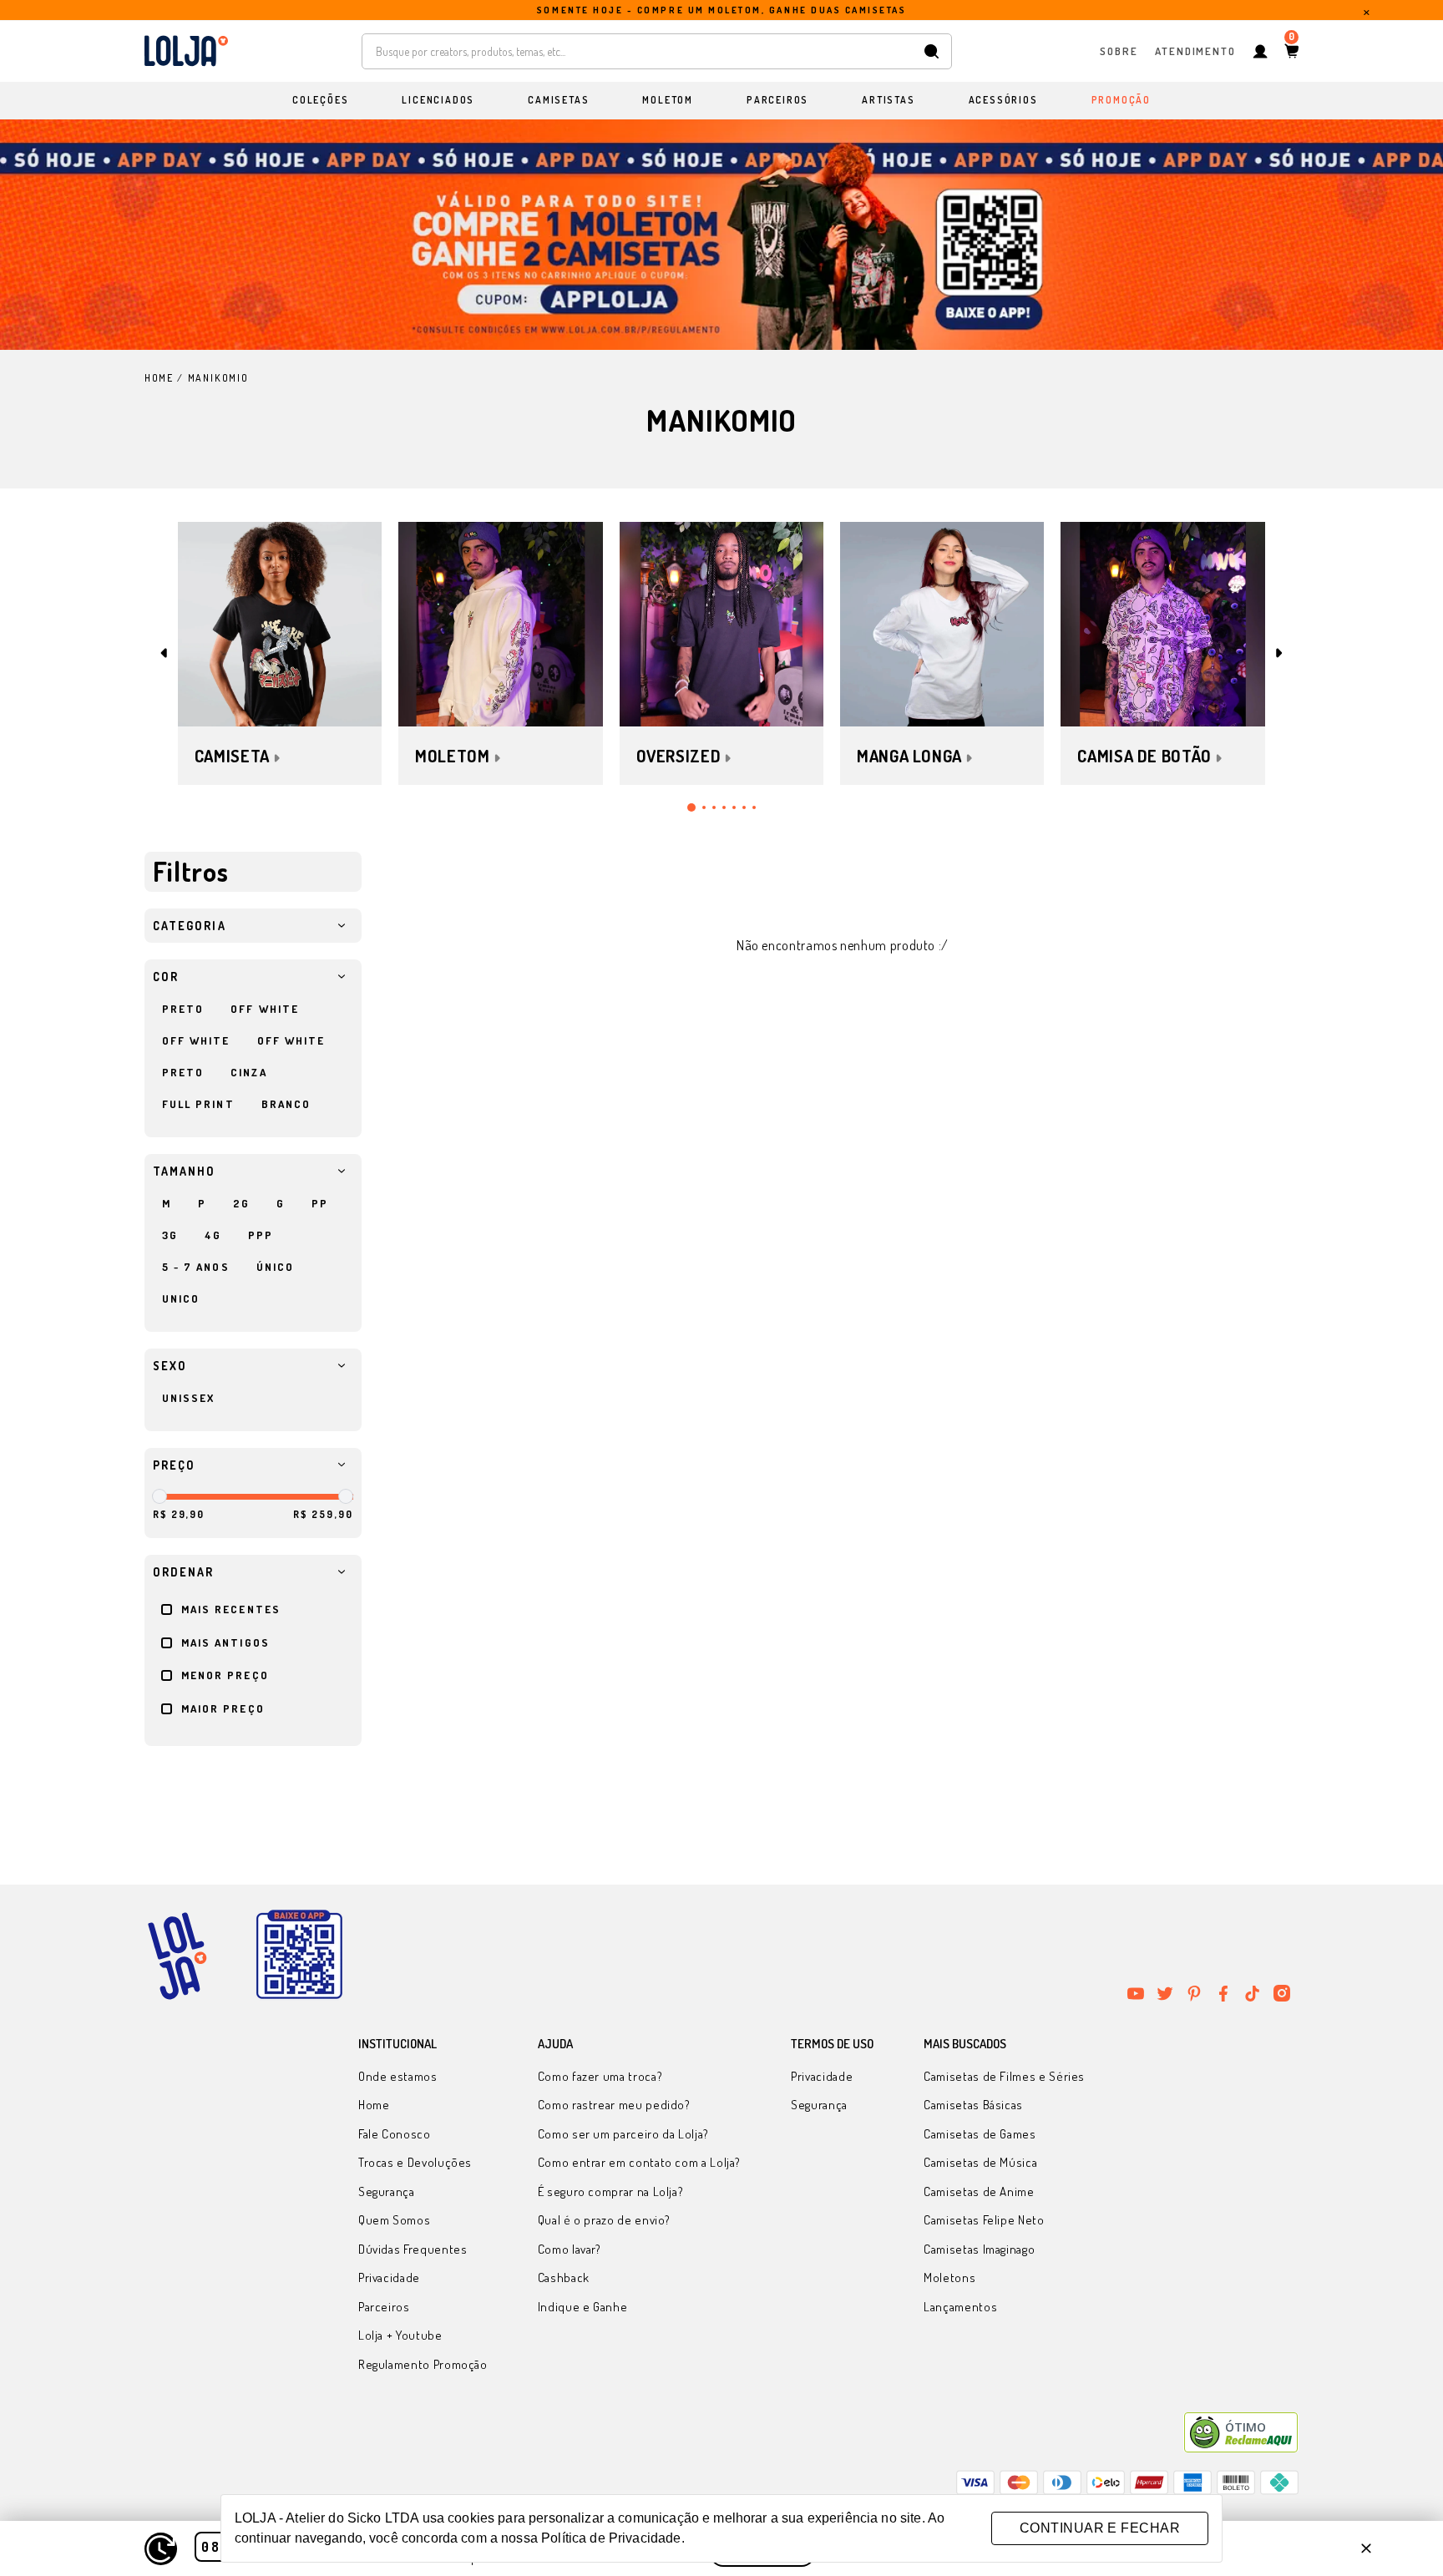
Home (374, 2105)
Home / (164, 378)
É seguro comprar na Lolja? (611, 2191)
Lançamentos (960, 2307)
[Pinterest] (1194, 1993)
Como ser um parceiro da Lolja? (623, 2134)
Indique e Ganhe (583, 2307)
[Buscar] (932, 51)
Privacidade (389, 2277)
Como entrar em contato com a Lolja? (639, 2162)
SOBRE (1119, 50)
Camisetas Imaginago (979, 2249)
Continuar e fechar (1100, 2528)
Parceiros (384, 2307)
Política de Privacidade (611, 2538)
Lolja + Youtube (400, 2335)
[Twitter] (1165, 1993)
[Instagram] (1282, 1993)
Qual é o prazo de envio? (604, 2220)
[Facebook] (1223, 1993)
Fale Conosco (395, 2134)
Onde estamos (398, 2076)
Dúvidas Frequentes (413, 2249)
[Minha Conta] (1260, 51)
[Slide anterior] (164, 653)
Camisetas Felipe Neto (984, 2220)
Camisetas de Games (980, 2134)
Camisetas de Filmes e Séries (1004, 2076)
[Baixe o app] (299, 1956)
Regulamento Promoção (423, 2364)
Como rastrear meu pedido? (614, 2105)
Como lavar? (570, 2249)
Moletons (949, 2277)
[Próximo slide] (1279, 653)
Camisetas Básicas (973, 2105)
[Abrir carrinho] (1291, 51)
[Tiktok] (1253, 1993)
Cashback (564, 2277)
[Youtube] (1136, 1993)
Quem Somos (394, 2220)
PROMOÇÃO (1121, 100)
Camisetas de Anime (979, 2191)
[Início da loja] (186, 51)
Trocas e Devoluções (415, 2162)
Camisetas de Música (980, 2162)
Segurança (387, 2191)
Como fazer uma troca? (600, 2076)
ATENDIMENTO (1195, 50)
